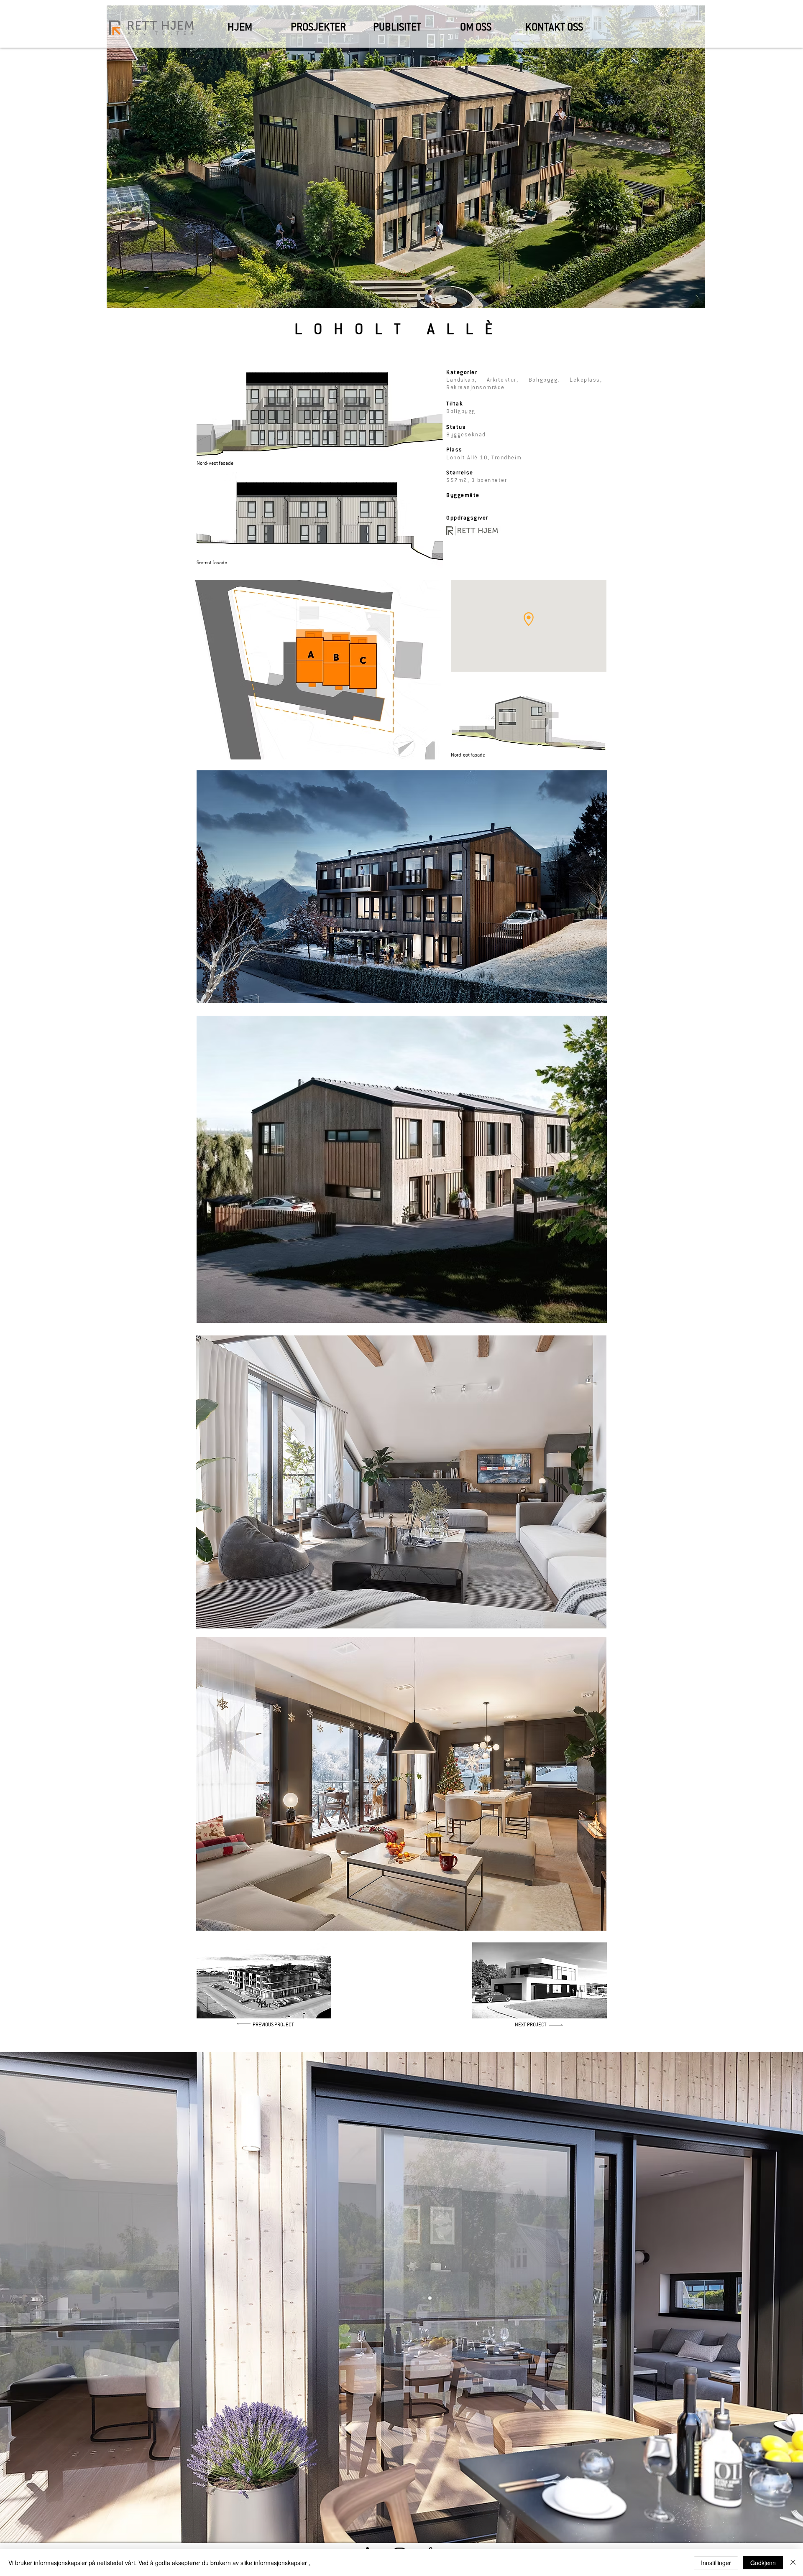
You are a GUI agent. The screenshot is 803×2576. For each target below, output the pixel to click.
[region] (264, 1980)
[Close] (793, 2563)
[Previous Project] (225, 2024)
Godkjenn (763, 2563)
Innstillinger (716, 2563)
